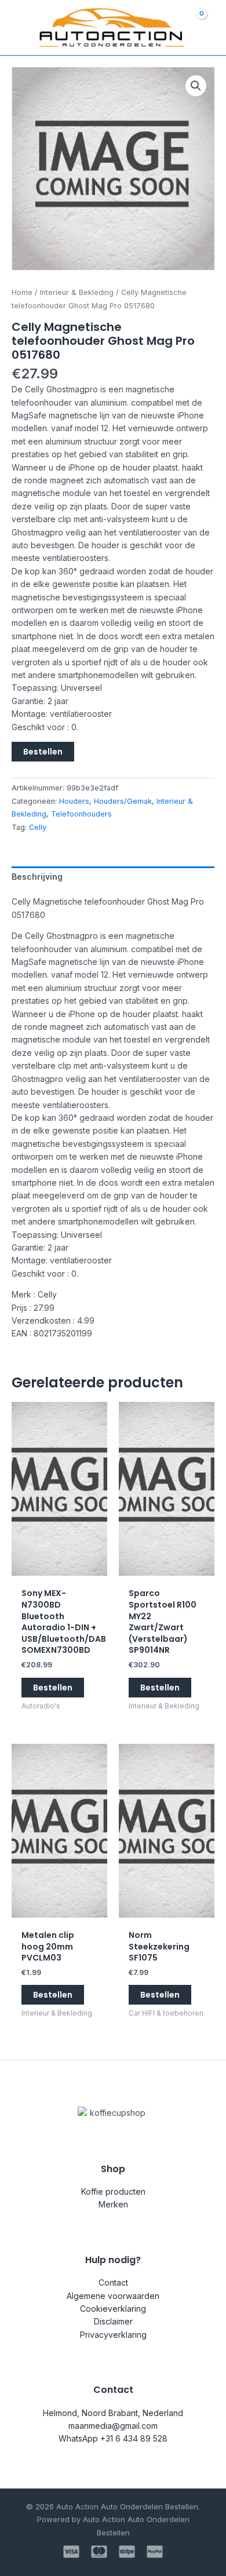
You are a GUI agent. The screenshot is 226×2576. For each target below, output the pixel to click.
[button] (196, 86)
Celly (38, 827)
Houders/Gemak (123, 801)
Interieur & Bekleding (77, 292)
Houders (74, 801)
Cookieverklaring (113, 2309)
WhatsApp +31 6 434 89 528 (113, 2438)
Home (22, 292)
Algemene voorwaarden (113, 2296)
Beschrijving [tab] (37, 877)
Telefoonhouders (81, 814)
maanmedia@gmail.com (113, 2426)
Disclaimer (113, 2321)
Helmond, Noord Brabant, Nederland (113, 2413)
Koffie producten (113, 2191)
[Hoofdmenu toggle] (16, 28)
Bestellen (43, 752)
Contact (113, 2282)
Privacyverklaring (113, 2335)
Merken (113, 2204)
